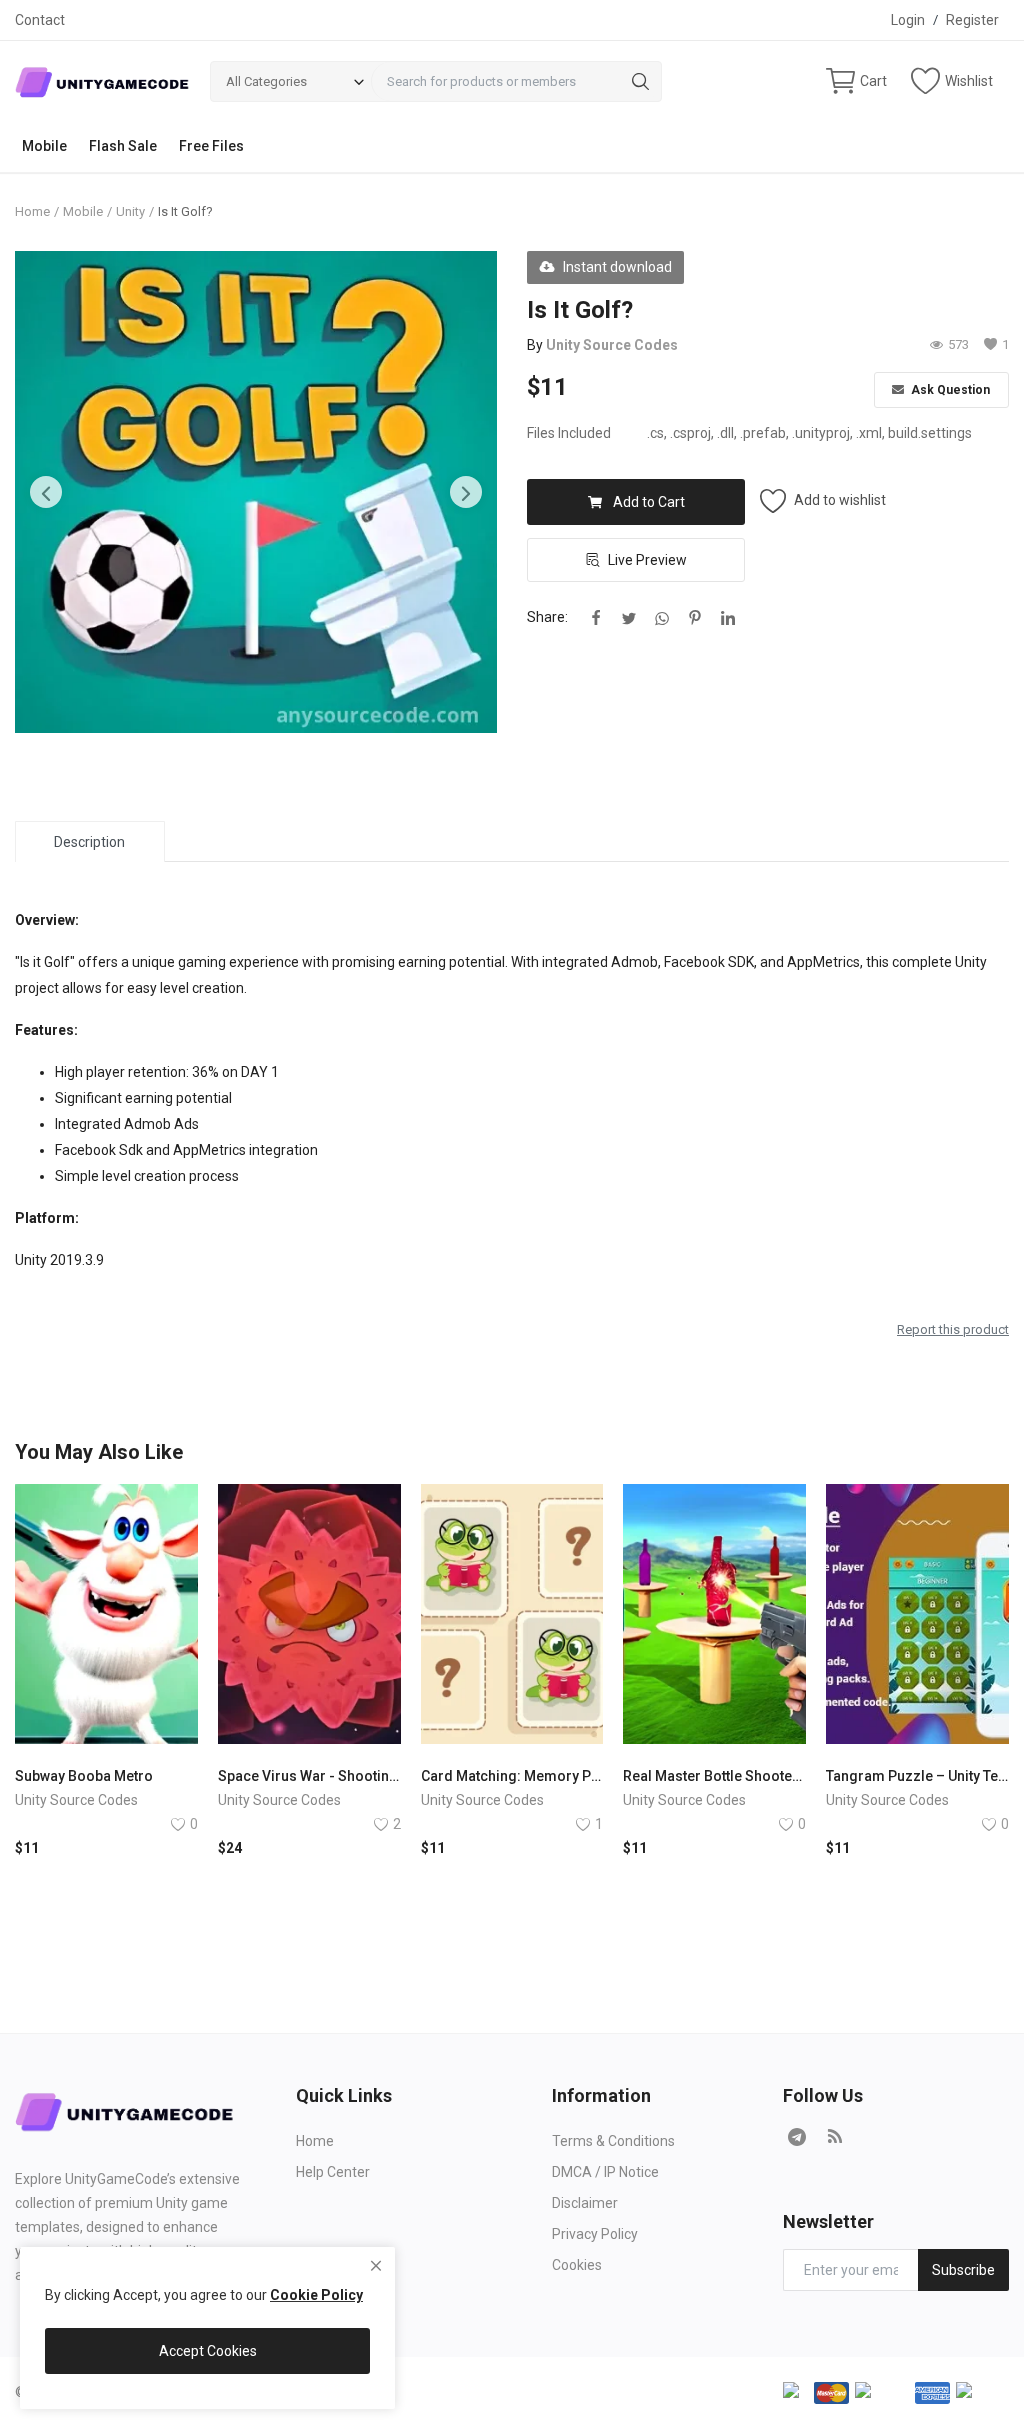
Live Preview (647, 560)
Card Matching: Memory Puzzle (512, 1776)
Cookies (577, 2265)
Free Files (211, 146)
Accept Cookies (208, 2351)
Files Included (569, 433)
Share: (547, 617)
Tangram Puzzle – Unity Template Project (917, 1776)
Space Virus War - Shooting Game (309, 1776)
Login (908, 20)
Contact (40, 20)
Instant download (617, 267)
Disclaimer (585, 2203)
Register (972, 20)
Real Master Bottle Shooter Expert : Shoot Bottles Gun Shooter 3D (714, 1776)
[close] (376, 2266)
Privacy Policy (595, 2234)
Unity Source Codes (612, 345)
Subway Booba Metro (84, 1776)
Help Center (333, 2172)
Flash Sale (123, 146)
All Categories (266, 81)
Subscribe (963, 2270)
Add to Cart (649, 502)
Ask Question (949, 390)
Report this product (953, 1329)
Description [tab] (89, 842)
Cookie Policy (316, 2295)
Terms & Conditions (613, 2141)
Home (32, 211)
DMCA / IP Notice (605, 2172)
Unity (130, 211)
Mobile (44, 146)
